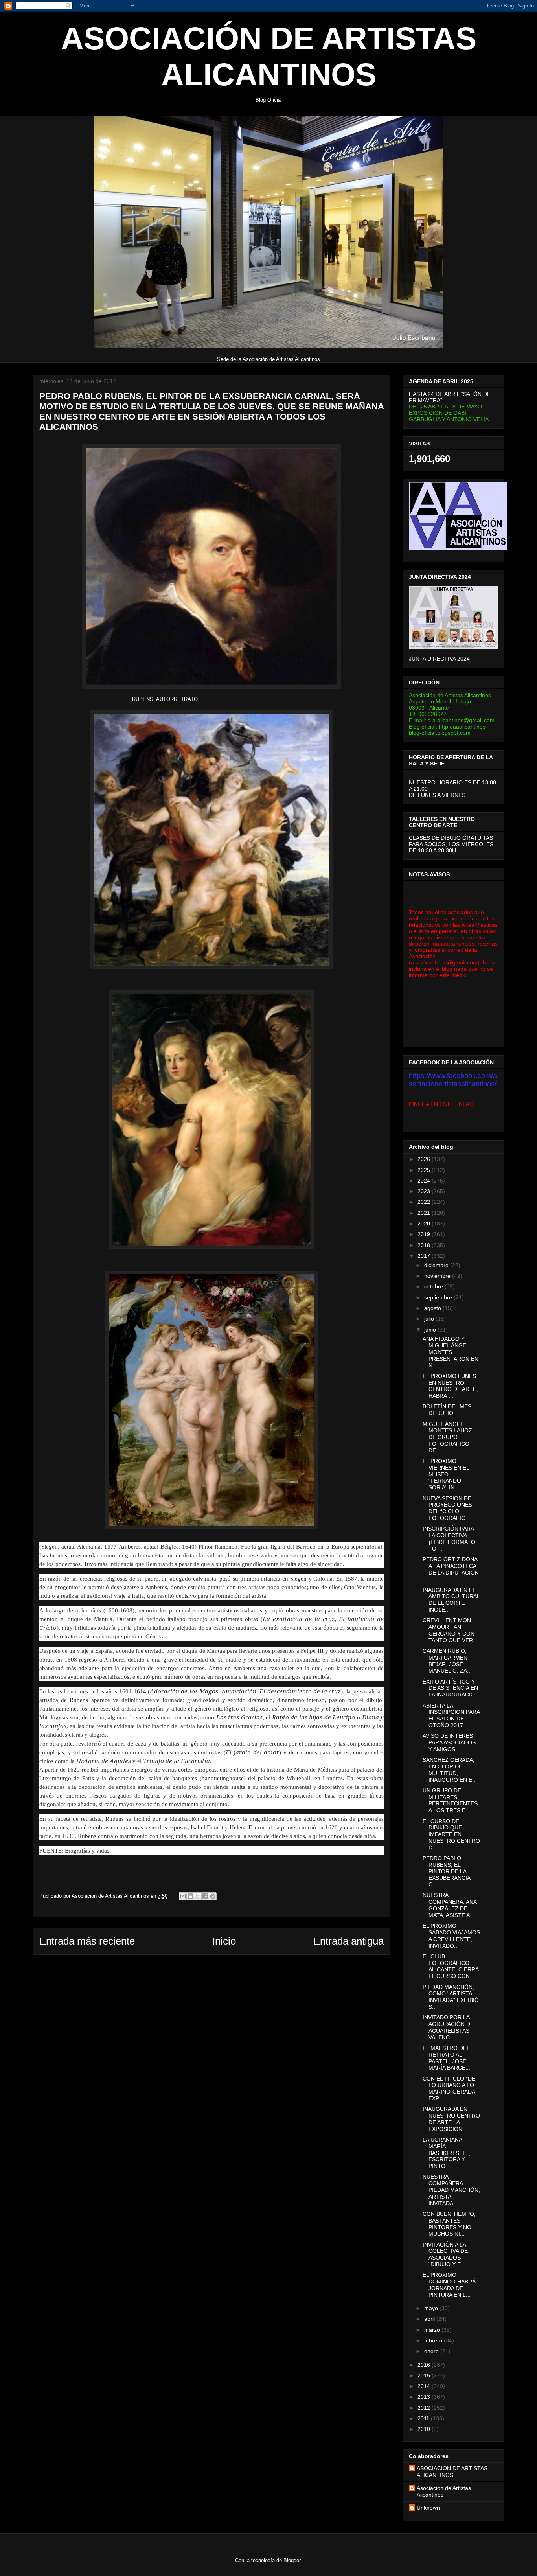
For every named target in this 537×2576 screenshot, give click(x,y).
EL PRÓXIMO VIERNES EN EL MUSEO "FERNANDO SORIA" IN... (446, 1474)
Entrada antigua (348, 1941)
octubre (434, 1286)
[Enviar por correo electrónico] (183, 1896)
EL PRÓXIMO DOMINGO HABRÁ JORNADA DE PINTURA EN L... (449, 2285)
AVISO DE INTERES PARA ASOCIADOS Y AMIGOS (449, 1742)
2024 (425, 1181)
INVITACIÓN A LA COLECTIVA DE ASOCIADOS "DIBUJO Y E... (445, 2254)
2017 (425, 1256)
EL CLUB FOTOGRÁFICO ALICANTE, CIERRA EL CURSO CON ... (451, 1966)
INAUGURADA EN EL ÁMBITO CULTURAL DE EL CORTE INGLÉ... (451, 1600)
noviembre (438, 1276)
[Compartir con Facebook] (205, 1896)
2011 (424, 2418)
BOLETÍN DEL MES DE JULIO (447, 1410)
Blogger (292, 2560)
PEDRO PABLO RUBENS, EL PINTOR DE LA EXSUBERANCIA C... (446, 1871)
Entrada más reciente (87, 1941)
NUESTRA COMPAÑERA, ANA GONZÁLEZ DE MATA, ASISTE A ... (450, 1905)
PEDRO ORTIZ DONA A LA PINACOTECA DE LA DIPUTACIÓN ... (451, 1569)
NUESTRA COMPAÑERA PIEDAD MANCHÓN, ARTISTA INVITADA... (451, 2190)
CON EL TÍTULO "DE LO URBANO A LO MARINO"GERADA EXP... (449, 2088)
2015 (425, 2375)
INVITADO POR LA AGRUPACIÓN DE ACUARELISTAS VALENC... (448, 2027)
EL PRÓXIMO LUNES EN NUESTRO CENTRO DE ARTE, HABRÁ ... (450, 1386)
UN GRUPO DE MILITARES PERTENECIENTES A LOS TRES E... (450, 1800)
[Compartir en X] (198, 1896)
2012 (425, 2408)
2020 (425, 1224)
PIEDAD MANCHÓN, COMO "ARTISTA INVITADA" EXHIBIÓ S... (451, 1997)
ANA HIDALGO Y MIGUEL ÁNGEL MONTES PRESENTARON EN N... (451, 1352)
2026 (425, 1159)
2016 (425, 2365)
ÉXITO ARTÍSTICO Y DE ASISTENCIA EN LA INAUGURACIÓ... (451, 1688)
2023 (425, 1191)
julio (430, 1319)
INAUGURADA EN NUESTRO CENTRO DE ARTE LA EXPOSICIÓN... (451, 2119)
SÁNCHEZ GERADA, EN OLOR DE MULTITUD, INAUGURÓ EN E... (450, 1770)
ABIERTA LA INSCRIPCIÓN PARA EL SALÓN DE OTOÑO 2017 (451, 1715)
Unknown (428, 2508)
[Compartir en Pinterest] (213, 1896)
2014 (425, 2386)
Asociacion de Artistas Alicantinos (444, 2491)
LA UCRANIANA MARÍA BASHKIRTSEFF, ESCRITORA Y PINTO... (447, 2153)
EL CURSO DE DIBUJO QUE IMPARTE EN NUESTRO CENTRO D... (451, 1834)
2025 (425, 1170)
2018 (425, 1245)
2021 (425, 1213)
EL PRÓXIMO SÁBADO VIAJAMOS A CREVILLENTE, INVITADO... (451, 1936)
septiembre (439, 1297)
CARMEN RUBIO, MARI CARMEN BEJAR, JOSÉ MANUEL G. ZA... (447, 1661)
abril (430, 2319)
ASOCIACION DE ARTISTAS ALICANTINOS (452, 2472)
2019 (425, 1234)
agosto (433, 1308)
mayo (432, 2308)
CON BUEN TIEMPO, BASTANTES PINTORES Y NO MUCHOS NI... (449, 2224)
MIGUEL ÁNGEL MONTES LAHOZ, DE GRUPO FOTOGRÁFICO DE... (448, 1437)
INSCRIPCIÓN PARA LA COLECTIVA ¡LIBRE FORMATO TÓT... (449, 1538)
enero (432, 2351)
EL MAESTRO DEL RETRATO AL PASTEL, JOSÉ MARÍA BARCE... (446, 2058)
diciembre (437, 1265)
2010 (425, 2429)
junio (431, 1330)
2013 (425, 2397)
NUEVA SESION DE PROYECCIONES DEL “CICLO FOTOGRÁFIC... (447, 1508)
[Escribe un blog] (190, 1896)
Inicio (224, 1941)
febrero (434, 2340)
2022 (425, 1202)
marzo (433, 2330)
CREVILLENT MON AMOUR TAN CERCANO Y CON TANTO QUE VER (449, 1630)
